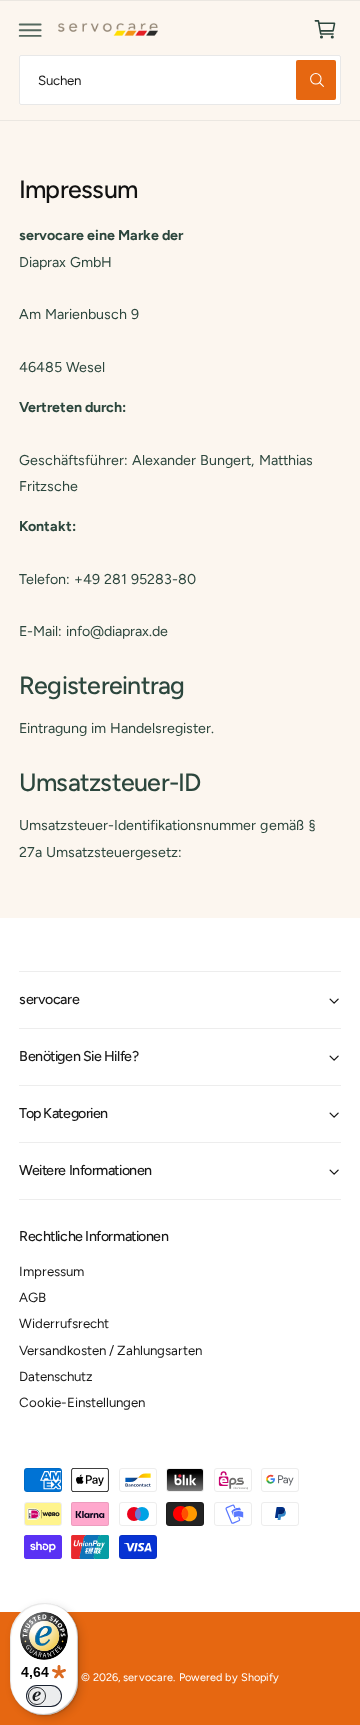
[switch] (44, 1696)
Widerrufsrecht (64, 1323)
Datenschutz (56, 1376)
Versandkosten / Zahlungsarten (110, 1350)
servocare (147, 1677)
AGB (32, 1297)
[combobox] (180, 79)
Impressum (51, 1271)
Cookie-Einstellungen (82, 1402)
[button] (31, 30)
